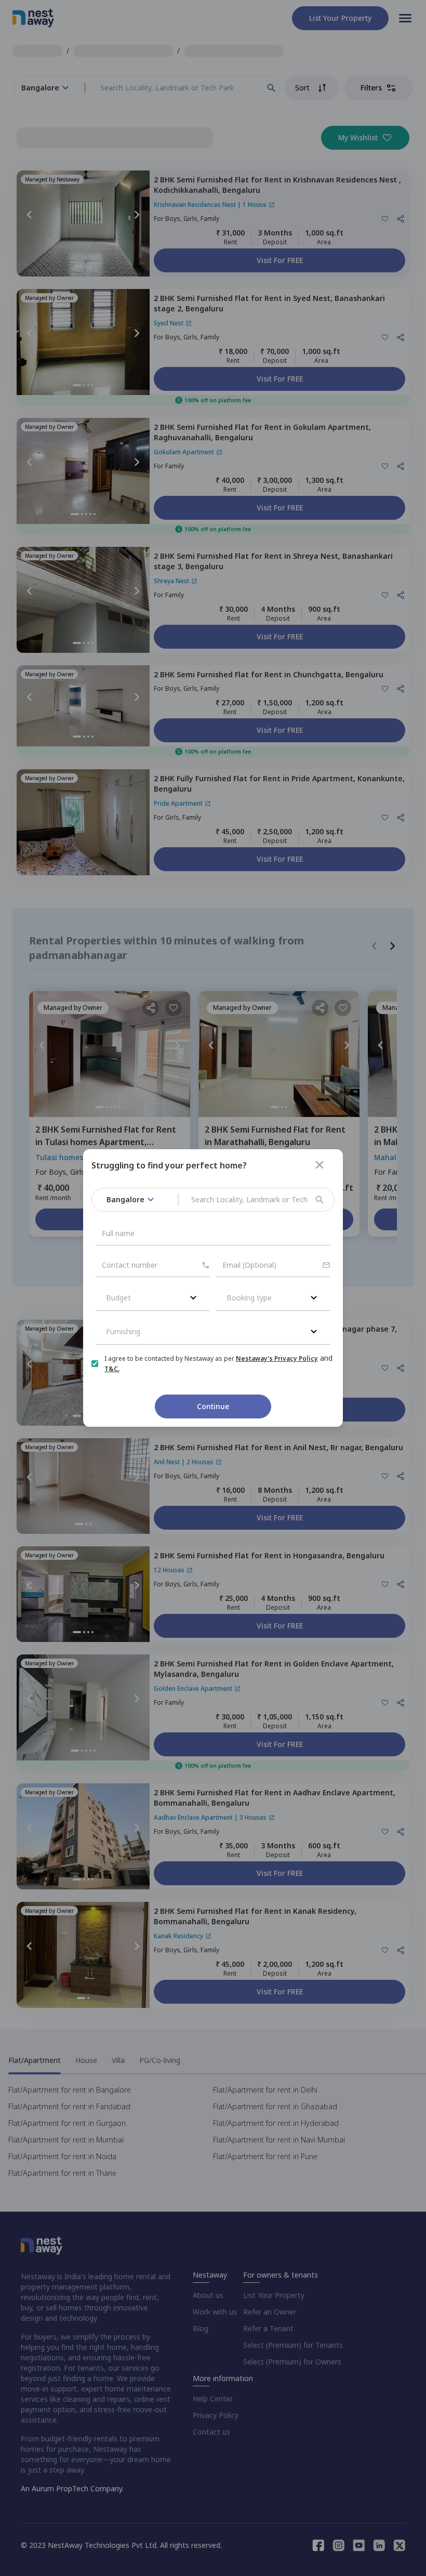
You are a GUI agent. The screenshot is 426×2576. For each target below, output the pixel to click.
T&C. (112, 1369)
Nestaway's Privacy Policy (277, 1358)
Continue (213, 1406)
